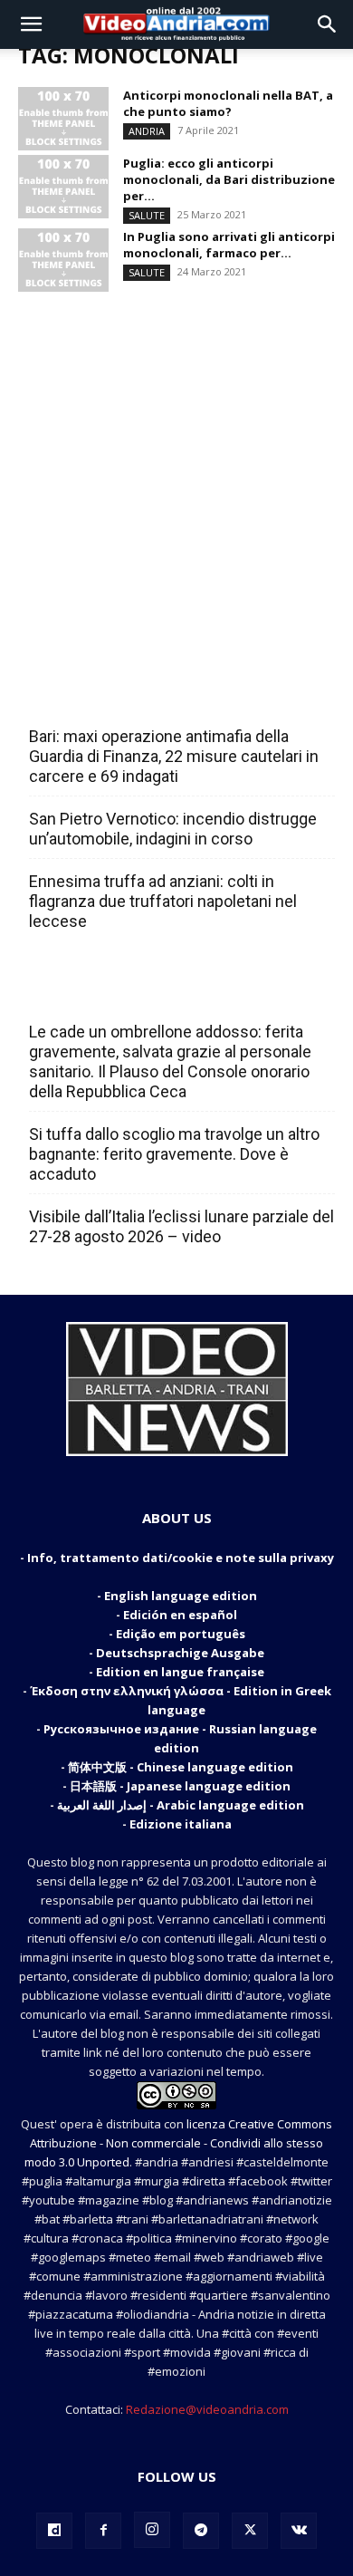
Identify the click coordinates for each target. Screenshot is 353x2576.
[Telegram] (201, 2531)
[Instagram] (152, 2530)
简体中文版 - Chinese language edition (181, 1767)
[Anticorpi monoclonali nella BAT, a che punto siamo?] (63, 119)
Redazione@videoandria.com (207, 2409)
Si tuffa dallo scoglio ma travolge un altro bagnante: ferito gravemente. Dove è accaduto (174, 1154)
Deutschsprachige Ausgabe (180, 1653)
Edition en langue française (180, 1672)
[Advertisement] (176, 473)
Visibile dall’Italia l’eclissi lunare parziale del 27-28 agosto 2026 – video (181, 1226)
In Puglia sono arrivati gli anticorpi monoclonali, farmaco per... (229, 245)
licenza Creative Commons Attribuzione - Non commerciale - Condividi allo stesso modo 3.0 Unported (178, 2143)
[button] (31, 24)
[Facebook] (103, 2531)
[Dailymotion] (54, 2531)
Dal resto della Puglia (114, 697)
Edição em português (181, 1634)
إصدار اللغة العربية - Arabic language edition (181, 1805)
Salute (147, 215)
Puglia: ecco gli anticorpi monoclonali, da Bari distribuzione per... (229, 179)
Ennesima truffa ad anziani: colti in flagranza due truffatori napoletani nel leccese (163, 901)
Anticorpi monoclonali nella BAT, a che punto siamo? (228, 103)
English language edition (181, 1596)
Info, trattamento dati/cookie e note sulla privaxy (181, 1558)
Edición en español (180, 1615)
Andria (147, 131)
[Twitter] (250, 2531)
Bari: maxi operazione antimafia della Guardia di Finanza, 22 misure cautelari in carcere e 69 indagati (174, 756)
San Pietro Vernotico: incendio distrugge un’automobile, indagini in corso (173, 829)
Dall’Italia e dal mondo (116, 992)
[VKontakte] (299, 2531)
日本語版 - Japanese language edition (180, 1786)
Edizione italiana (181, 1824)
